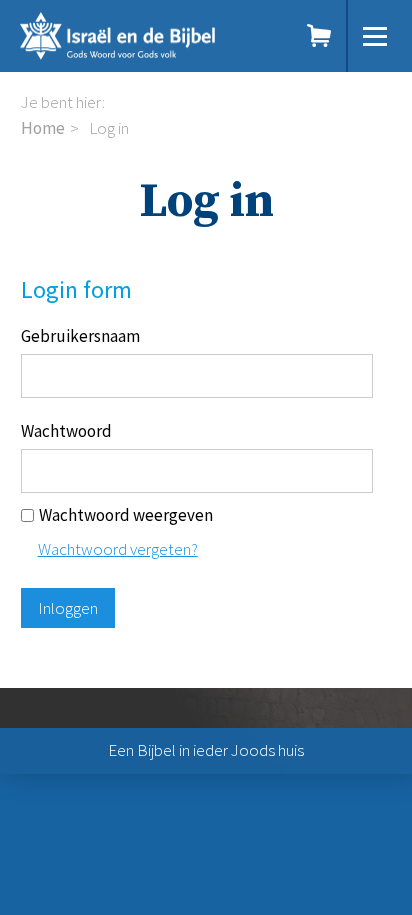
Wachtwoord (66, 431)
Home (43, 128)
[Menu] (375, 36)
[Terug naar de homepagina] (141, 36)
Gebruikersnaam (80, 336)
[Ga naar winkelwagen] (320, 36)
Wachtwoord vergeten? (118, 549)
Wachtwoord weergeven (126, 515)
